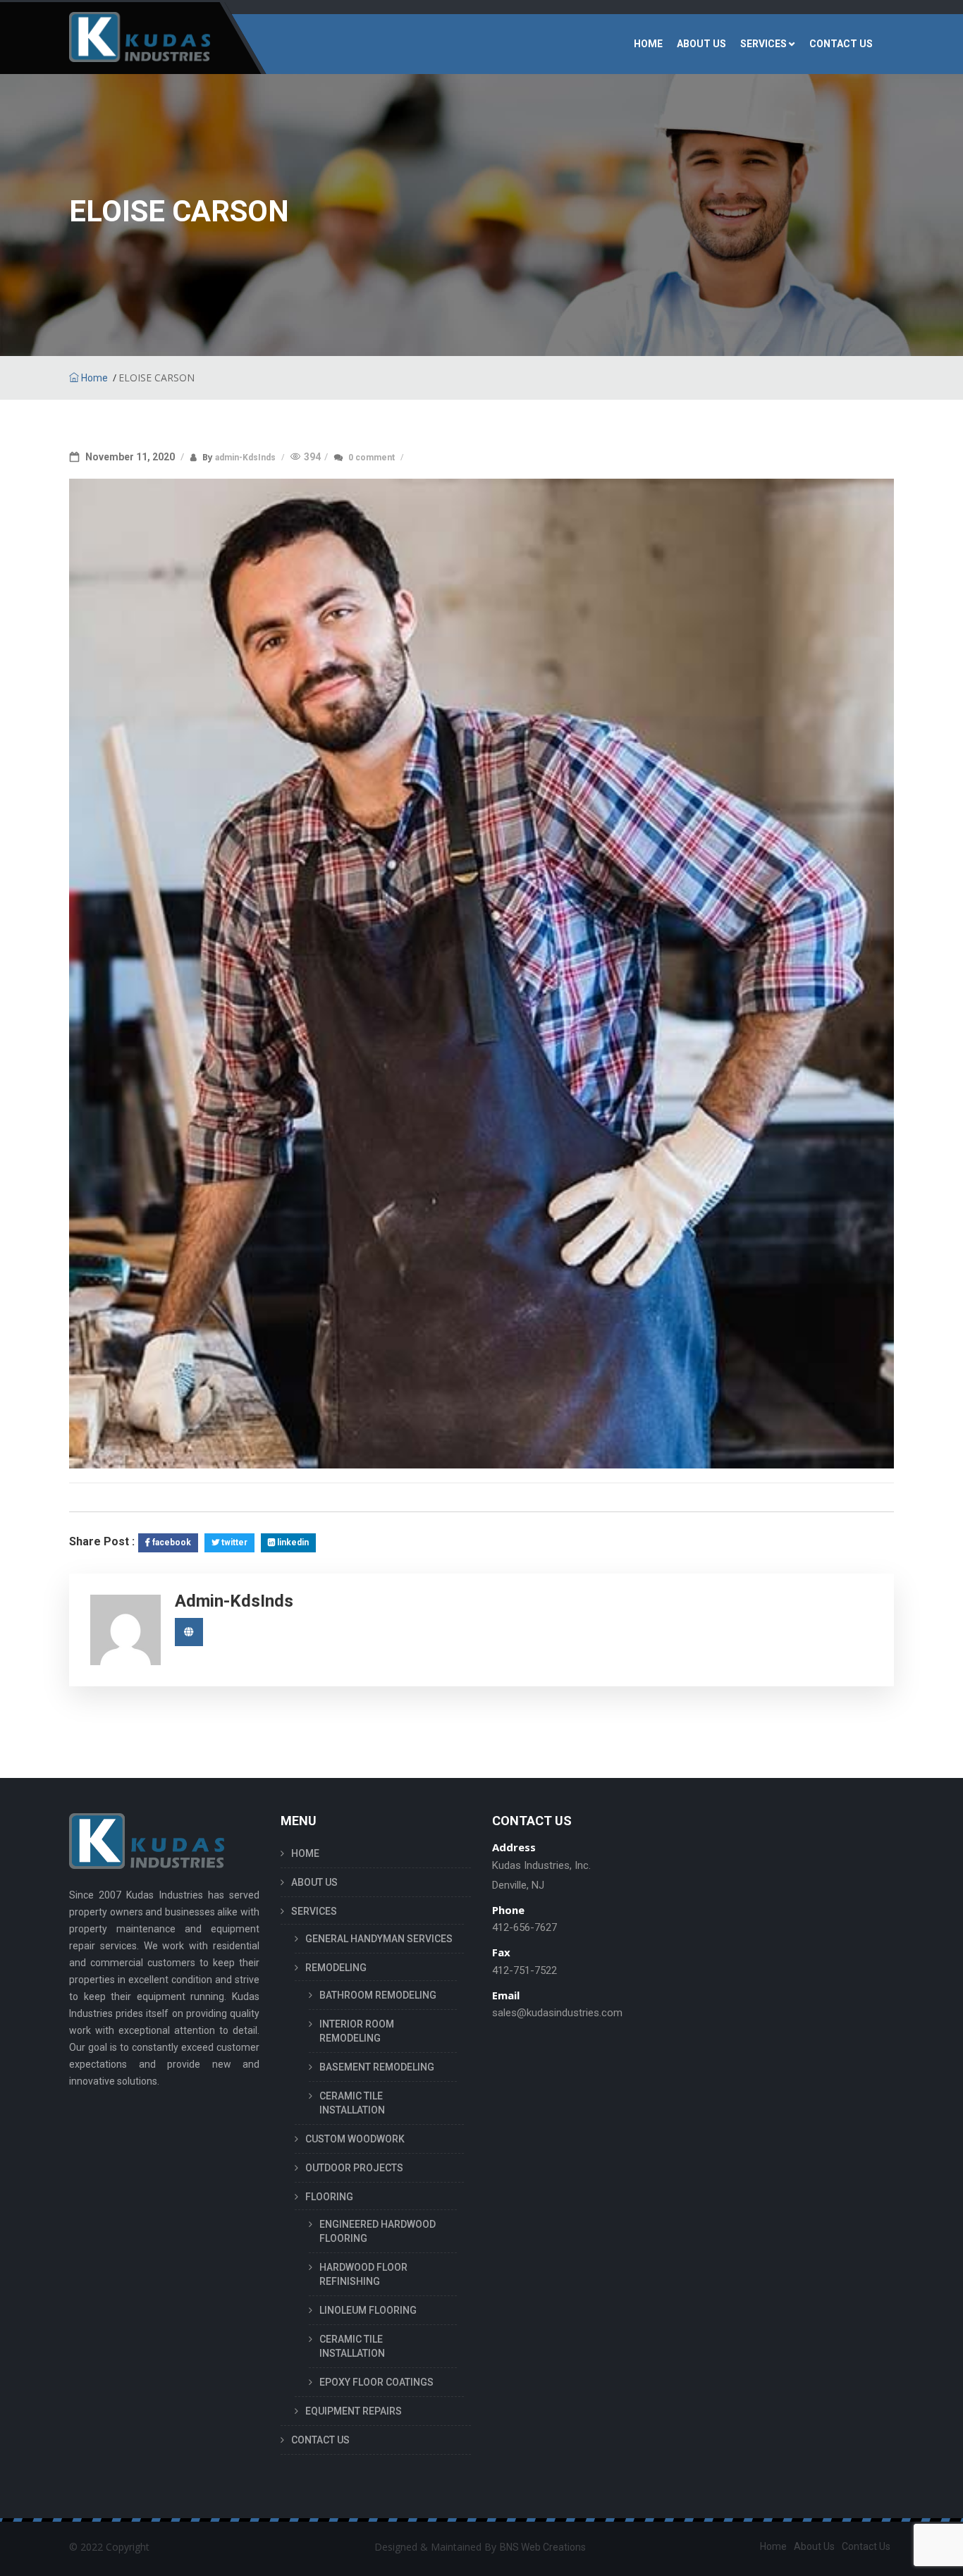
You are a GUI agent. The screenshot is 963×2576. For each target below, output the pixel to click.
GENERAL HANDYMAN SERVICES (379, 1939)
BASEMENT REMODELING (377, 2067)
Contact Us (866, 2546)
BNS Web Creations (543, 2547)
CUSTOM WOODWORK (355, 2139)
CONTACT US (841, 44)
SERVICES (763, 44)
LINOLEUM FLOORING (368, 2310)
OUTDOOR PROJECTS (354, 2168)
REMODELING (336, 1968)
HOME (648, 44)
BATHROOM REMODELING (378, 1995)
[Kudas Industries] (140, 44)
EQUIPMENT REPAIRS (354, 2411)
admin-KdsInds (246, 458)
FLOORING (329, 2197)
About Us (814, 2546)
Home (93, 378)
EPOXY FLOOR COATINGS (376, 2382)
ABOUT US (701, 44)
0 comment (373, 458)
